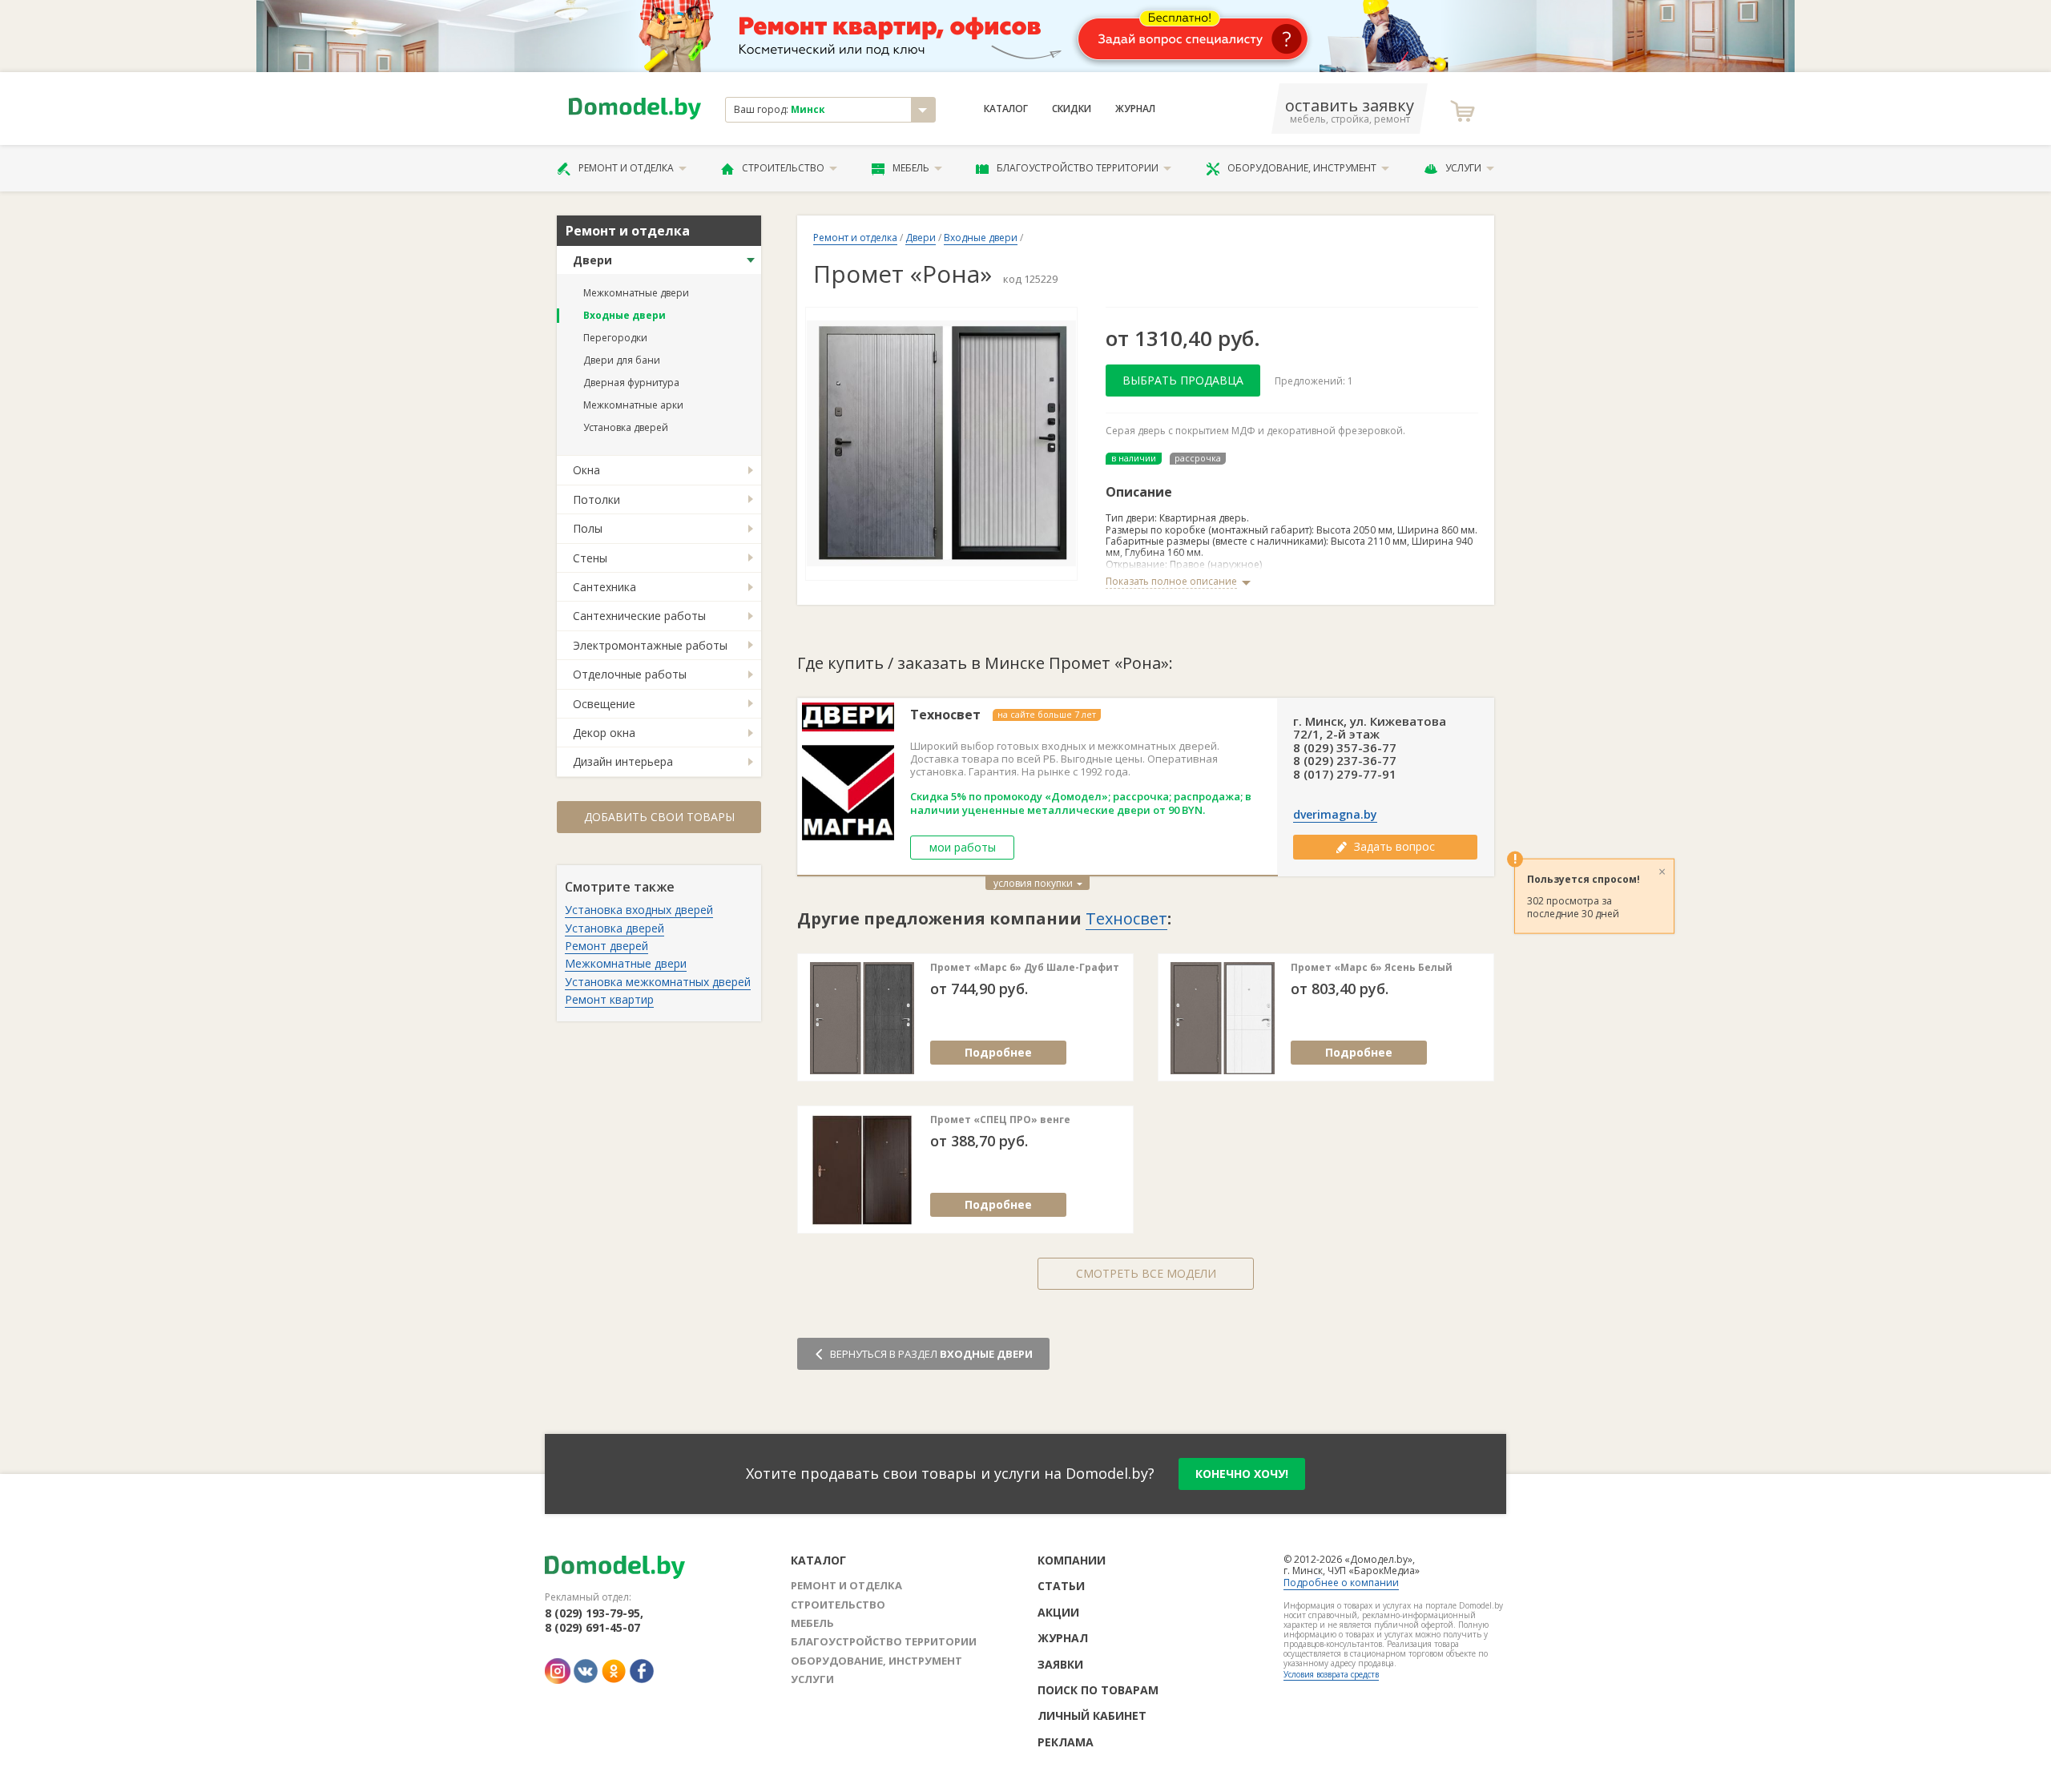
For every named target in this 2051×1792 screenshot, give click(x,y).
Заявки (1060, 1664)
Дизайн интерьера (623, 761)
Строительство (783, 168)
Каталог (1006, 109)
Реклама (1066, 1742)
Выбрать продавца (1183, 380)
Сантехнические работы (639, 616)
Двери (592, 260)
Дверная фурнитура (631, 383)
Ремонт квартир (609, 999)
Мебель (911, 168)
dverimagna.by (1335, 815)
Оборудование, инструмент (1302, 168)
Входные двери (625, 315)
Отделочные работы (630, 674)
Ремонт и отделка (626, 168)
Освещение (604, 704)
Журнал (1135, 109)
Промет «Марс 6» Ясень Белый (1372, 968)
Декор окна (604, 733)
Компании (1072, 1560)
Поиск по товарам (1098, 1690)
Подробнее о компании (1341, 1583)
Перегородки (615, 338)
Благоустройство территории (1078, 168)
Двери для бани (622, 360)
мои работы (963, 847)
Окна (586, 470)
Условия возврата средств (1331, 1674)
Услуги (1463, 168)
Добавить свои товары (659, 817)
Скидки (1072, 109)
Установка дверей (626, 427)
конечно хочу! (1242, 1474)
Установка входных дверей (639, 910)
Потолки (596, 499)
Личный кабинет (1092, 1715)
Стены (590, 558)
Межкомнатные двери (636, 293)
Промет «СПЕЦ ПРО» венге (1000, 1120)
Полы (588, 528)
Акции (1058, 1612)
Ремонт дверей (606, 946)
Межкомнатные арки (633, 405)
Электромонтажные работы (650, 645)
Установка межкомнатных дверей (658, 982)
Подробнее (998, 1052)
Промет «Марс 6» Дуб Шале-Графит (1025, 968)
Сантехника (604, 587)
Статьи (1061, 1586)
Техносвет (945, 715)
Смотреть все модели (1146, 1273)
